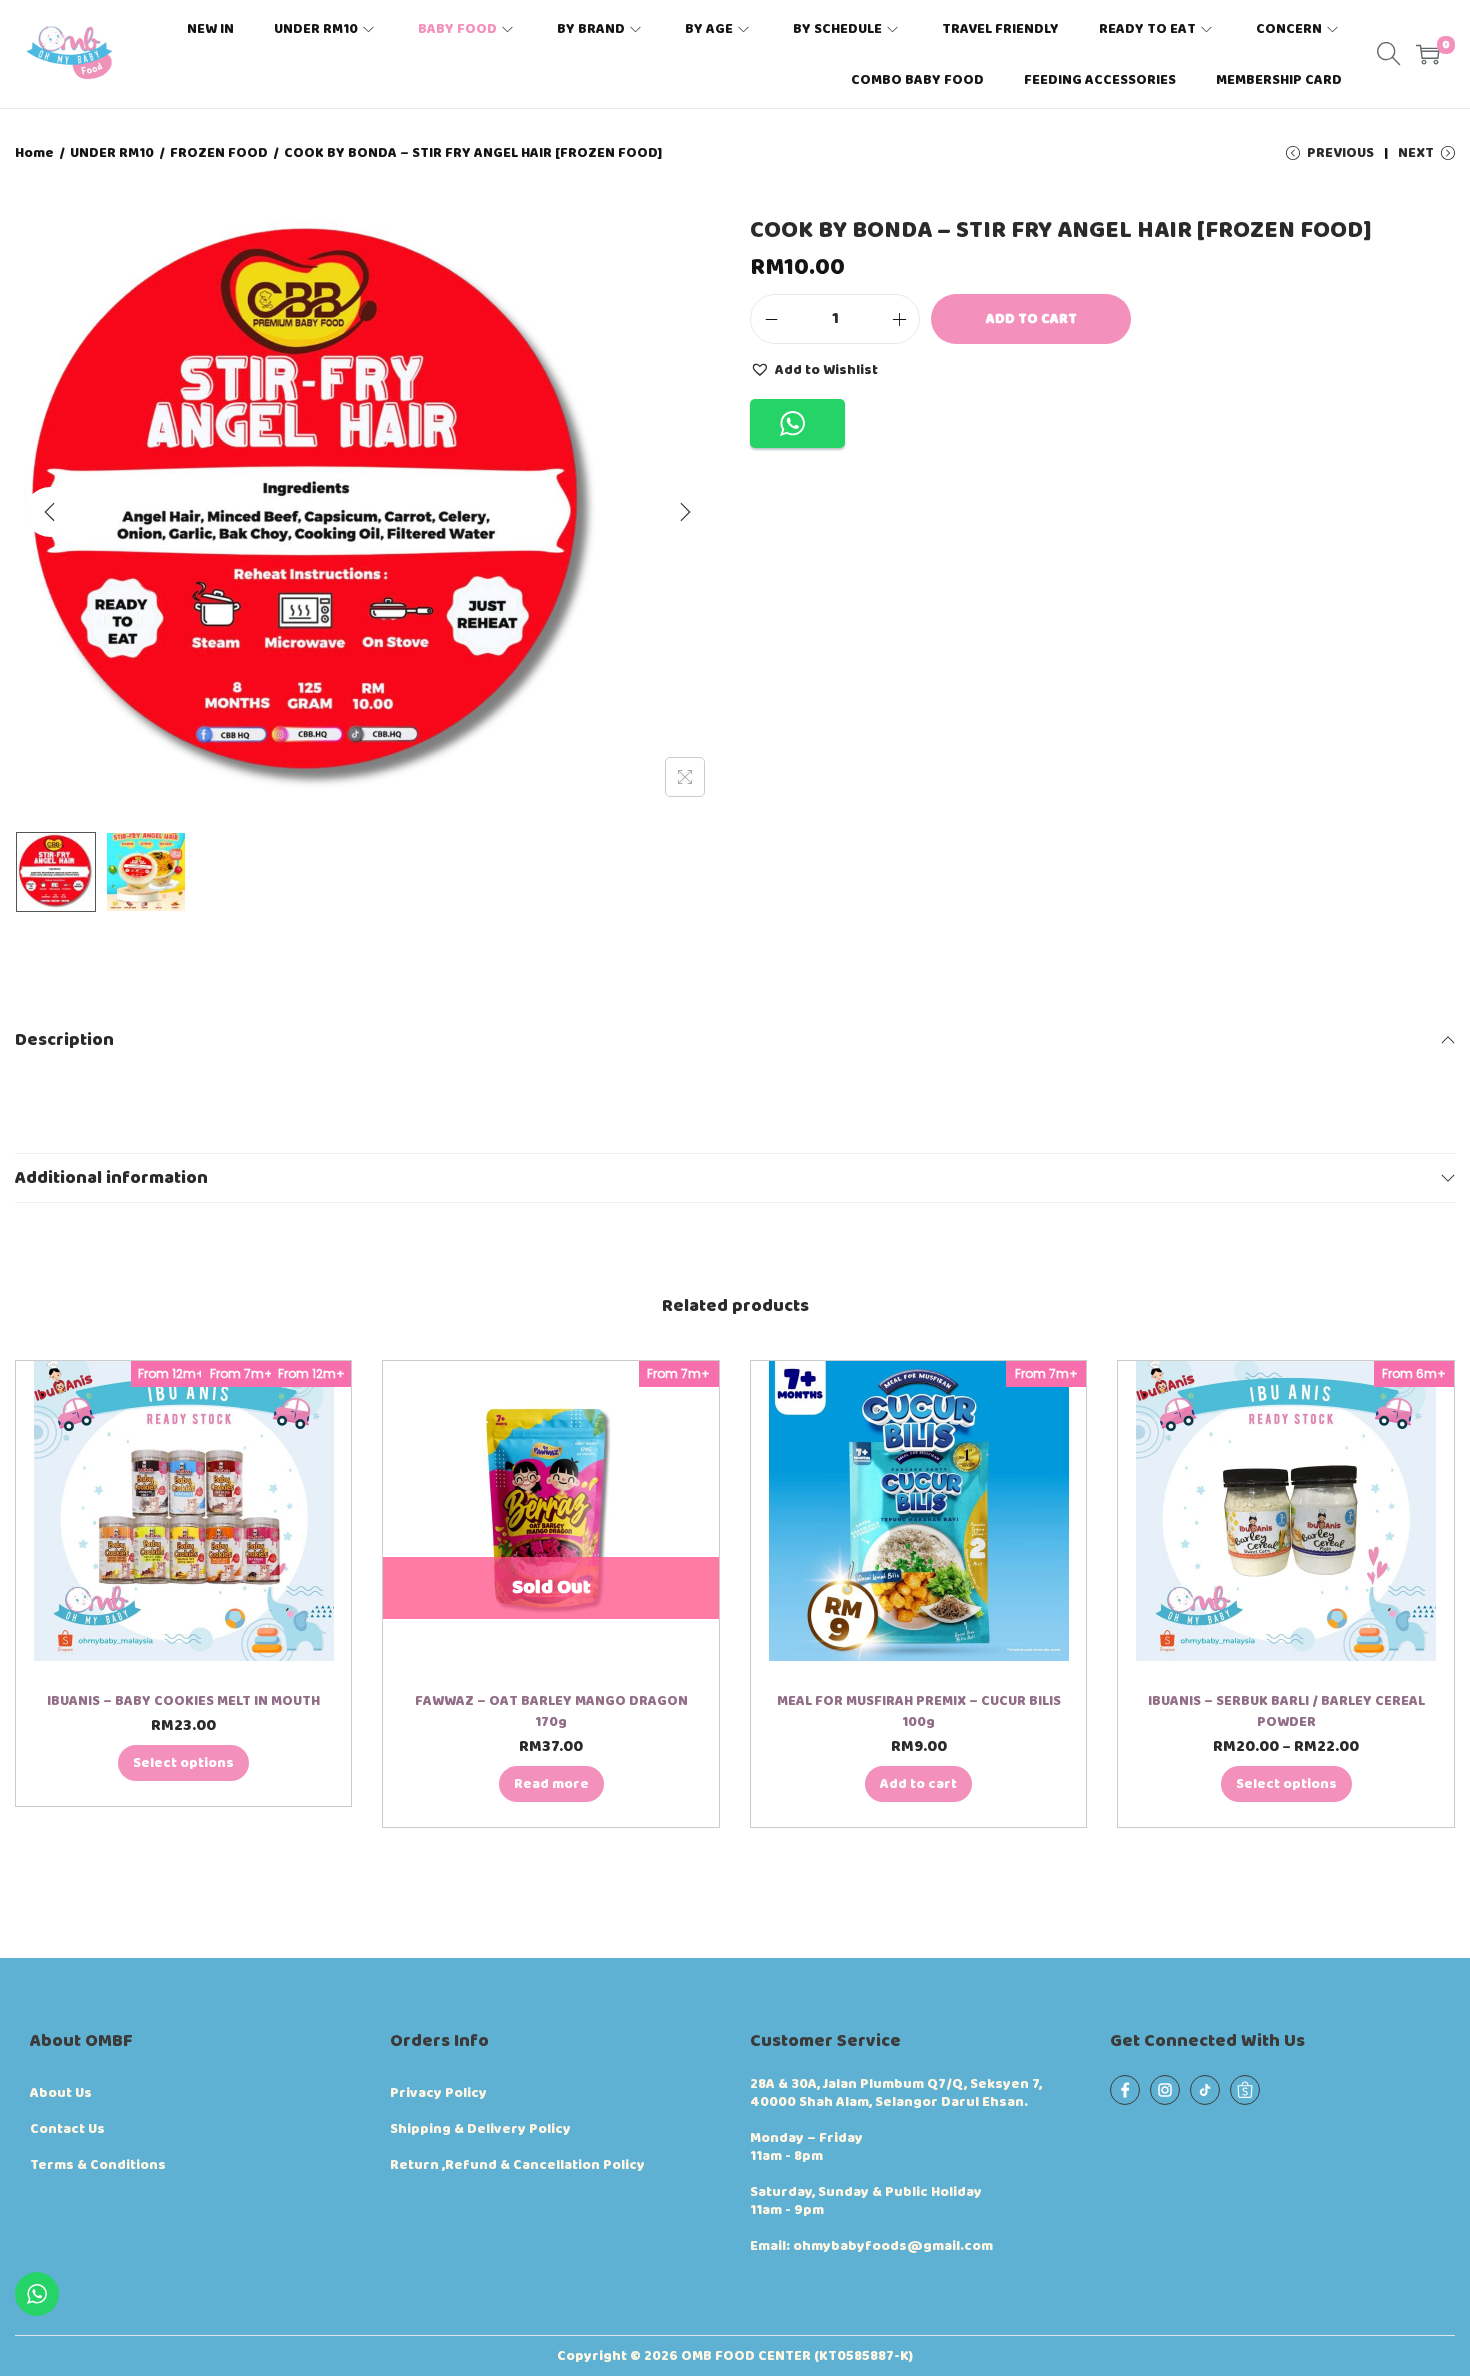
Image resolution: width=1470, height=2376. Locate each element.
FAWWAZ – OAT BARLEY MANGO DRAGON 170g (551, 1711)
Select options (183, 1763)
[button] (814, 369)
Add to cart (1031, 319)
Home (34, 153)
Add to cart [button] (918, 1784)
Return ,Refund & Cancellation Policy (517, 2165)
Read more (551, 1784)
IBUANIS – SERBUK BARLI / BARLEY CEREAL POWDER (1286, 1711)
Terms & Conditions (98, 2165)
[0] (1428, 54)
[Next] (685, 512)
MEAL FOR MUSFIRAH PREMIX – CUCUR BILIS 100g (919, 1711)
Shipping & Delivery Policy (480, 2129)
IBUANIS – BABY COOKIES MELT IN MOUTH (183, 1701)
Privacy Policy (438, 2093)
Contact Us (67, 2129)
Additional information (111, 1178)
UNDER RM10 (112, 153)
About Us (61, 2093)
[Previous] (50, 512)
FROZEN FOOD (219, 153)
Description (64, 1040)
